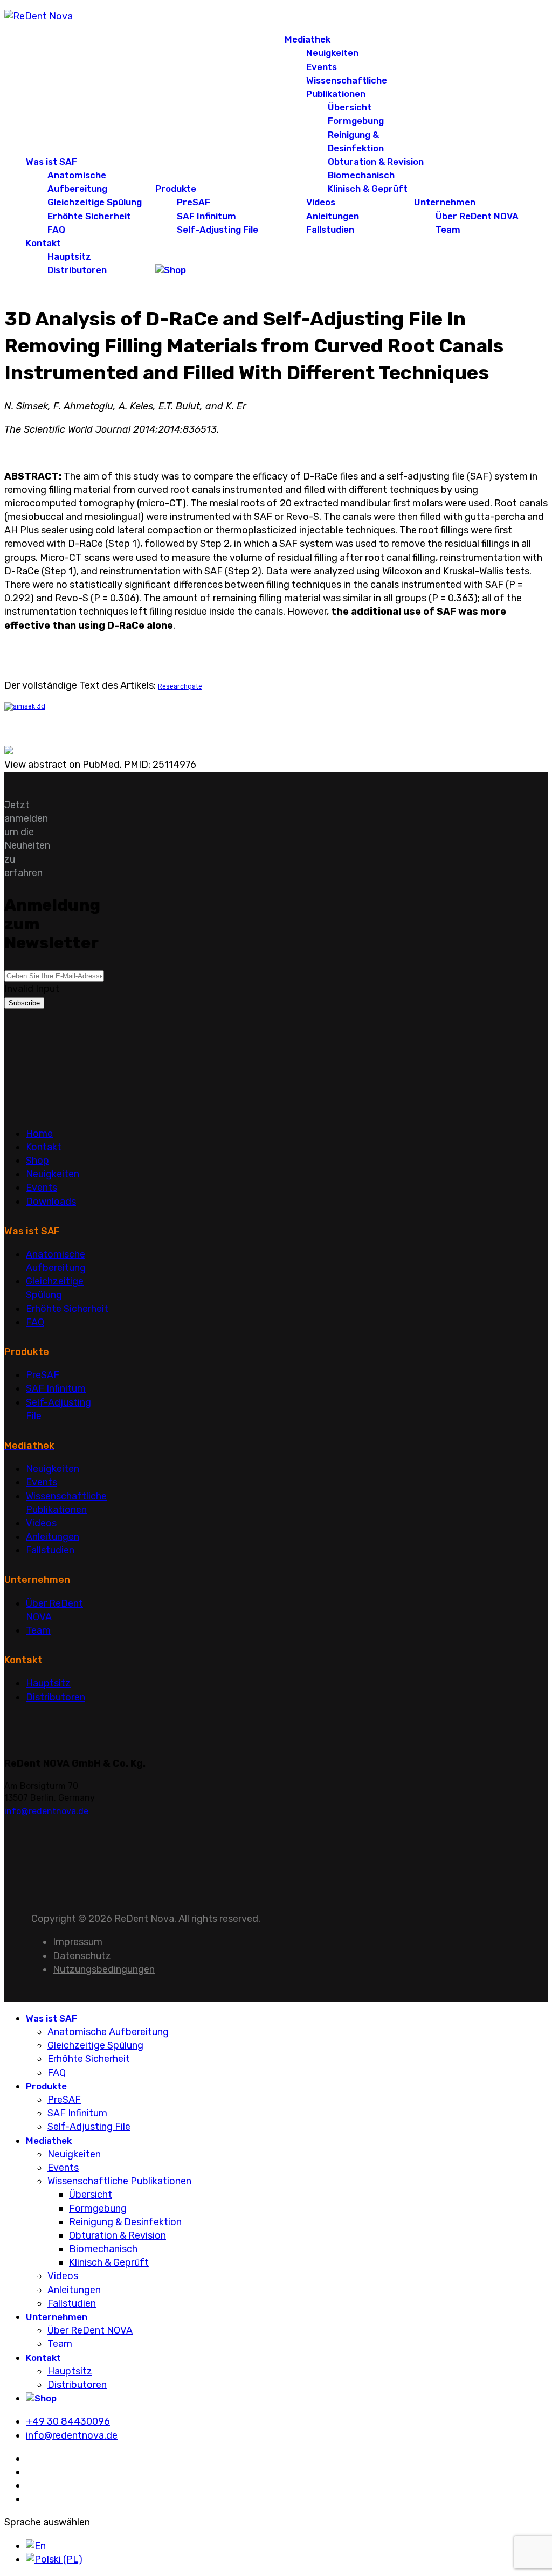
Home (39, 1134)
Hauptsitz (69, 256)
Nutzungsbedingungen (104, 1969)
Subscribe (24, 1003)
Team (448, 230)
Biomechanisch (361, 175)
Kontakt (43, 243)
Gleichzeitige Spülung (95, 202)
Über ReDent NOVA (477, 216)
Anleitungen (333, 216)
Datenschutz (82, 1956)
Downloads (51, 1202)
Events (322, 67)
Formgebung (356, 121)
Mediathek (308, 39)
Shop (37, 1161)
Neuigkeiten (332, 53)
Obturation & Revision (376, 162)
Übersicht (350, 107)
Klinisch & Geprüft (368, 189)
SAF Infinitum (206, 216)
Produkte (176, 189)
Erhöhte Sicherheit (89, 216)
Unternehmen (445, 202)
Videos (321, 202)
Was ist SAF (51, 162)
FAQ (56, 230)
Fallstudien (330, 230)
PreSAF (194, 202)
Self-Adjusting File (218, 230)
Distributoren (77, 270)
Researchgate (180, 686)
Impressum (78, 1942)
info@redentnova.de (46, 1811)
